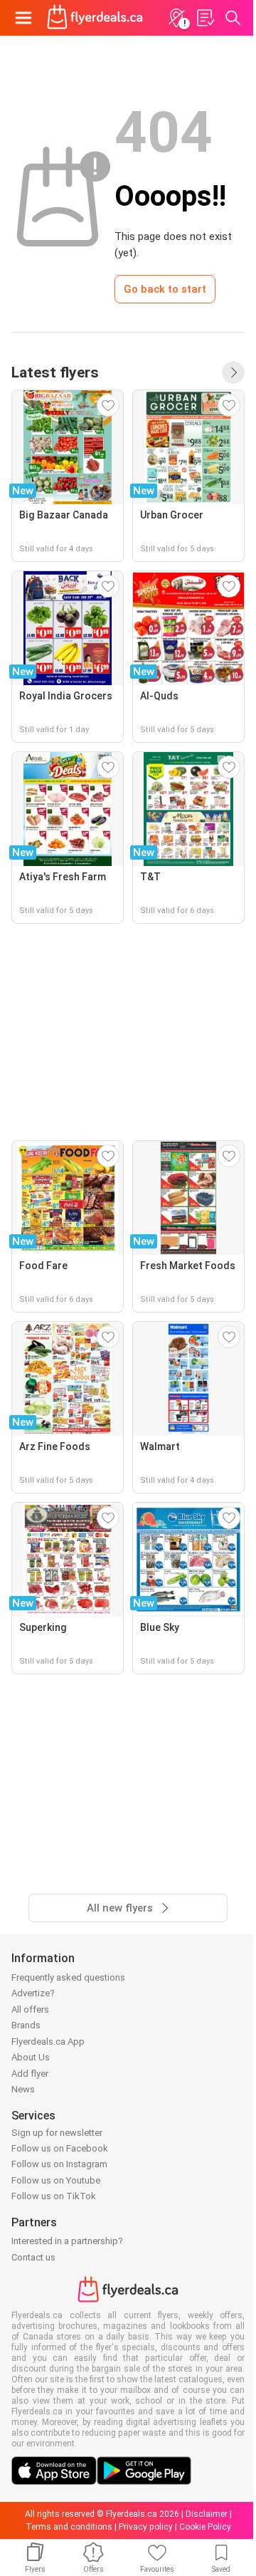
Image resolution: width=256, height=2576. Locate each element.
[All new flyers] (233, 372)
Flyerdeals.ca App (48, 2041)
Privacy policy (146, 2527)
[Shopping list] (205, 18)
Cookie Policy (205, 2527)
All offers (30, 2009)
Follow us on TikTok (54, 2196)
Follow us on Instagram (59, 2164)
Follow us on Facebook (60, 2148)
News (23, 2089)
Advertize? (33, 1993)
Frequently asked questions (68, 1977)
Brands (26, 2025)
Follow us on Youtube (56, 2180)
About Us (31, 2057)
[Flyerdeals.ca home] (95, 18)
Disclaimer (207, 2514)
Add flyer (30, 2074)
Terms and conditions (69, 2527)
